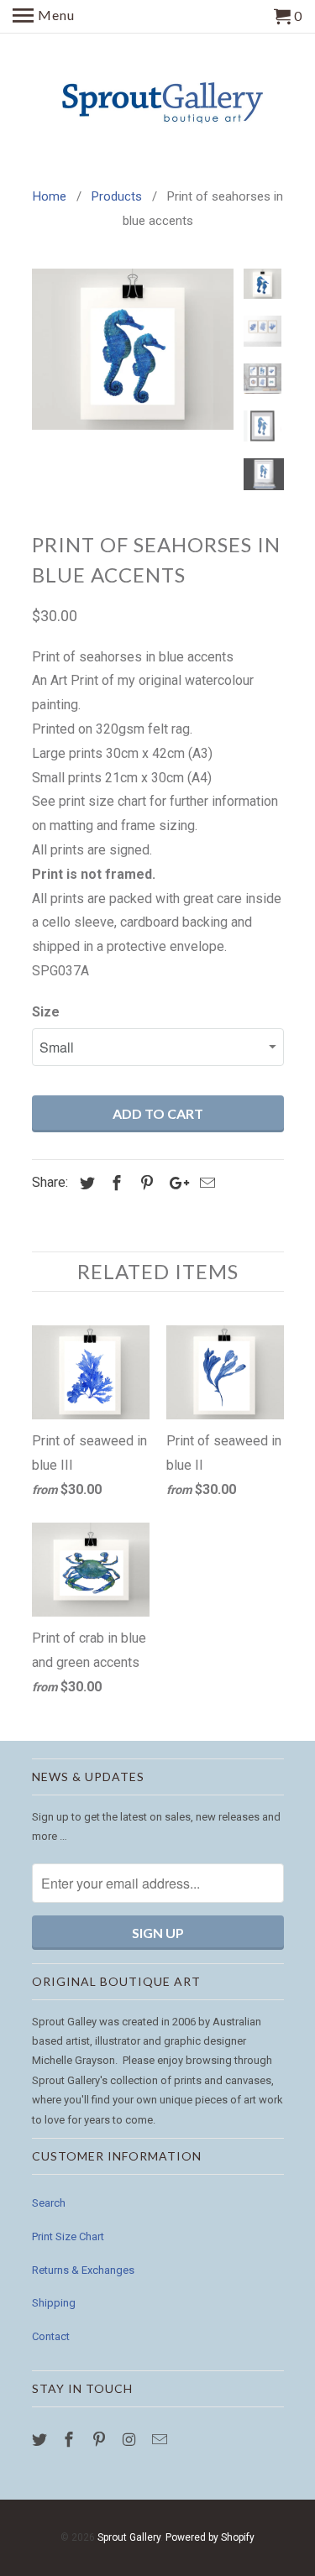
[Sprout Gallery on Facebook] (71, 2440)
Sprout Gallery (129, 2537)
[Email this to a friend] (205, 1183)
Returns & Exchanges (83, 2270)
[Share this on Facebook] (114, 1183)
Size (46, 1012)
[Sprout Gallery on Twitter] (41, 2440)
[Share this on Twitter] (85, 1183)
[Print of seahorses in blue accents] (133, 349)
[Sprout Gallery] (158, 101)
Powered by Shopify (210, 2537)
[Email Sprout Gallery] (161, 2440)
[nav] (44, 17)
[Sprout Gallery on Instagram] (131, 2440)
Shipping (54, 2303)
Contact (51, 2336)
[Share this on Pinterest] (144, 1183)
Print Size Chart (68, 2236)
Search (49, 2203)
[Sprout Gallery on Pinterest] (101, 2440)
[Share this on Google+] (175, 1183)
